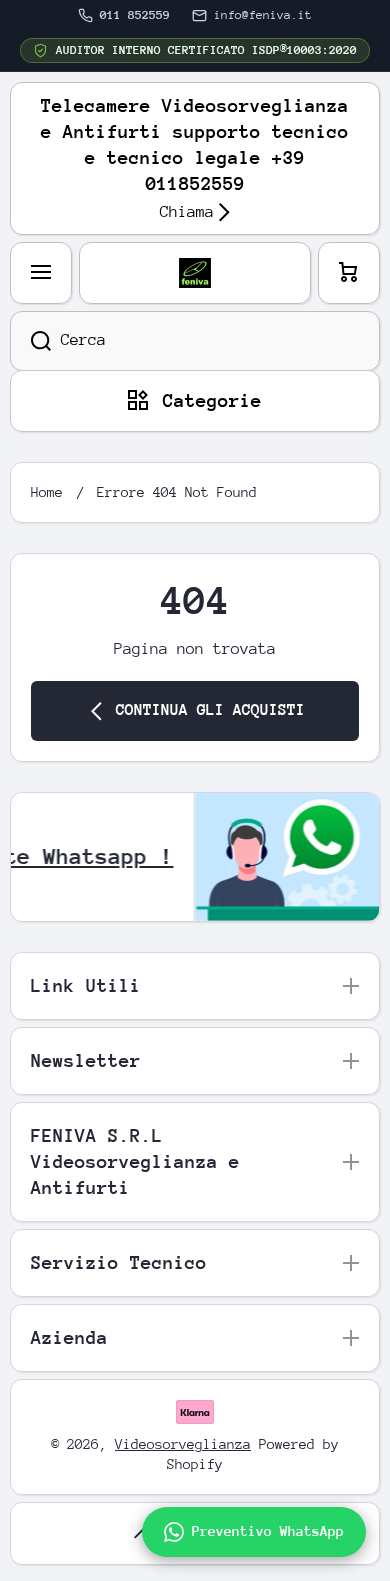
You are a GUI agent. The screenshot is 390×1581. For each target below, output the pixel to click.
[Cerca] (30, 341)
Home (47, 492)
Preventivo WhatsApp (268, 1531)
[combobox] (195, 341)
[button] (349, 273)
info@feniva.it (263, 15)
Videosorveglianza (183, 1444)
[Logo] (195, 273)
